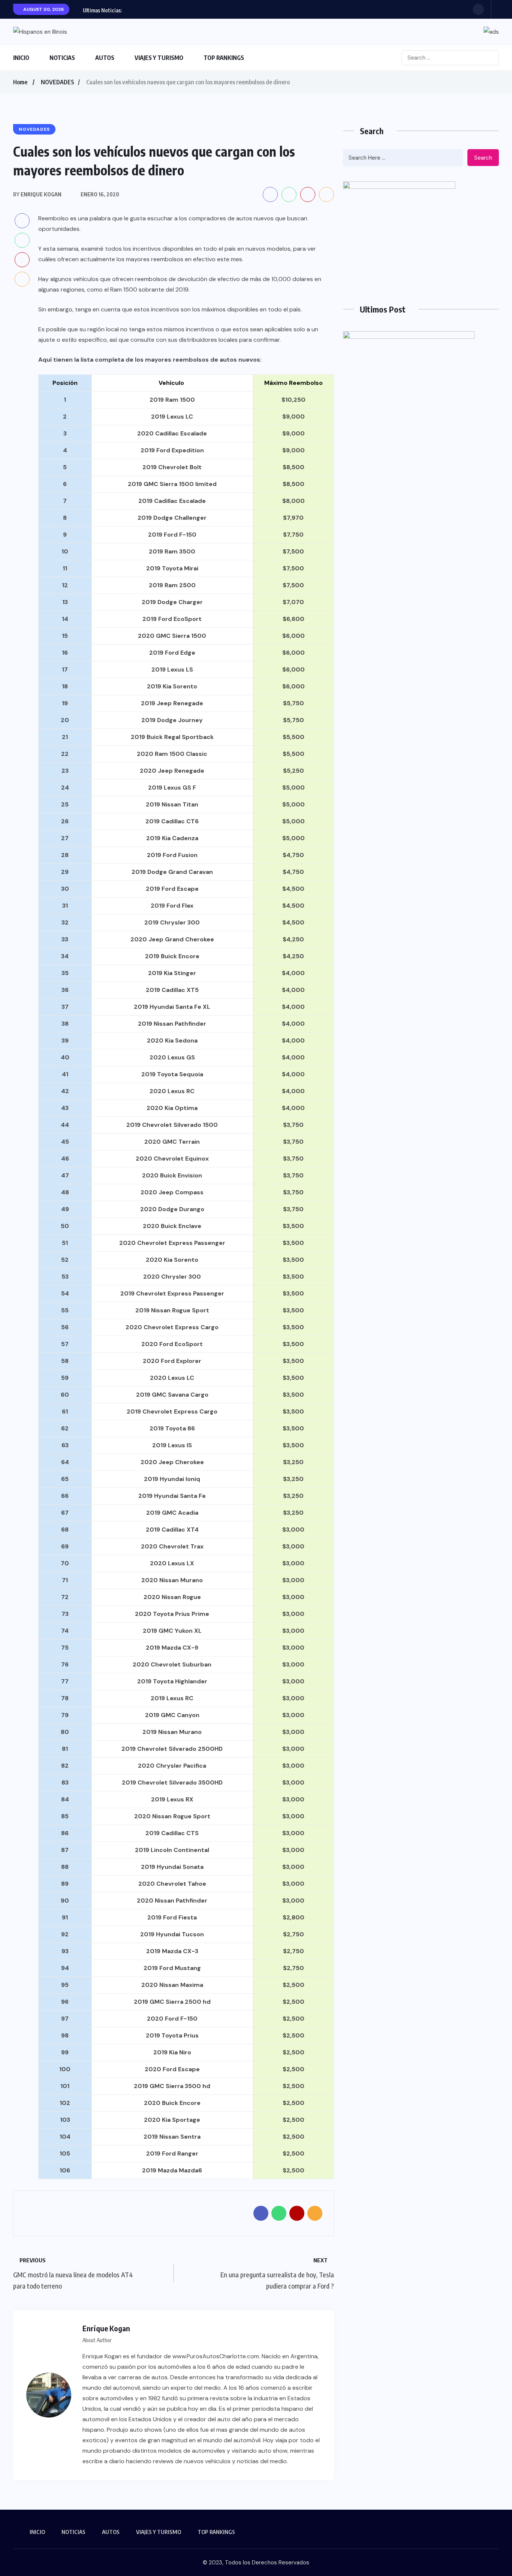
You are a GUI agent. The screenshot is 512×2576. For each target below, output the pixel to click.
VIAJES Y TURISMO (159, 58)
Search (483, 158)
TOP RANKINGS (224, 58)
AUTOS (105, 58)
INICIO (21, 58)
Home (20, 82)
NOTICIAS (62, 58)
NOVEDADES (58, 82)
